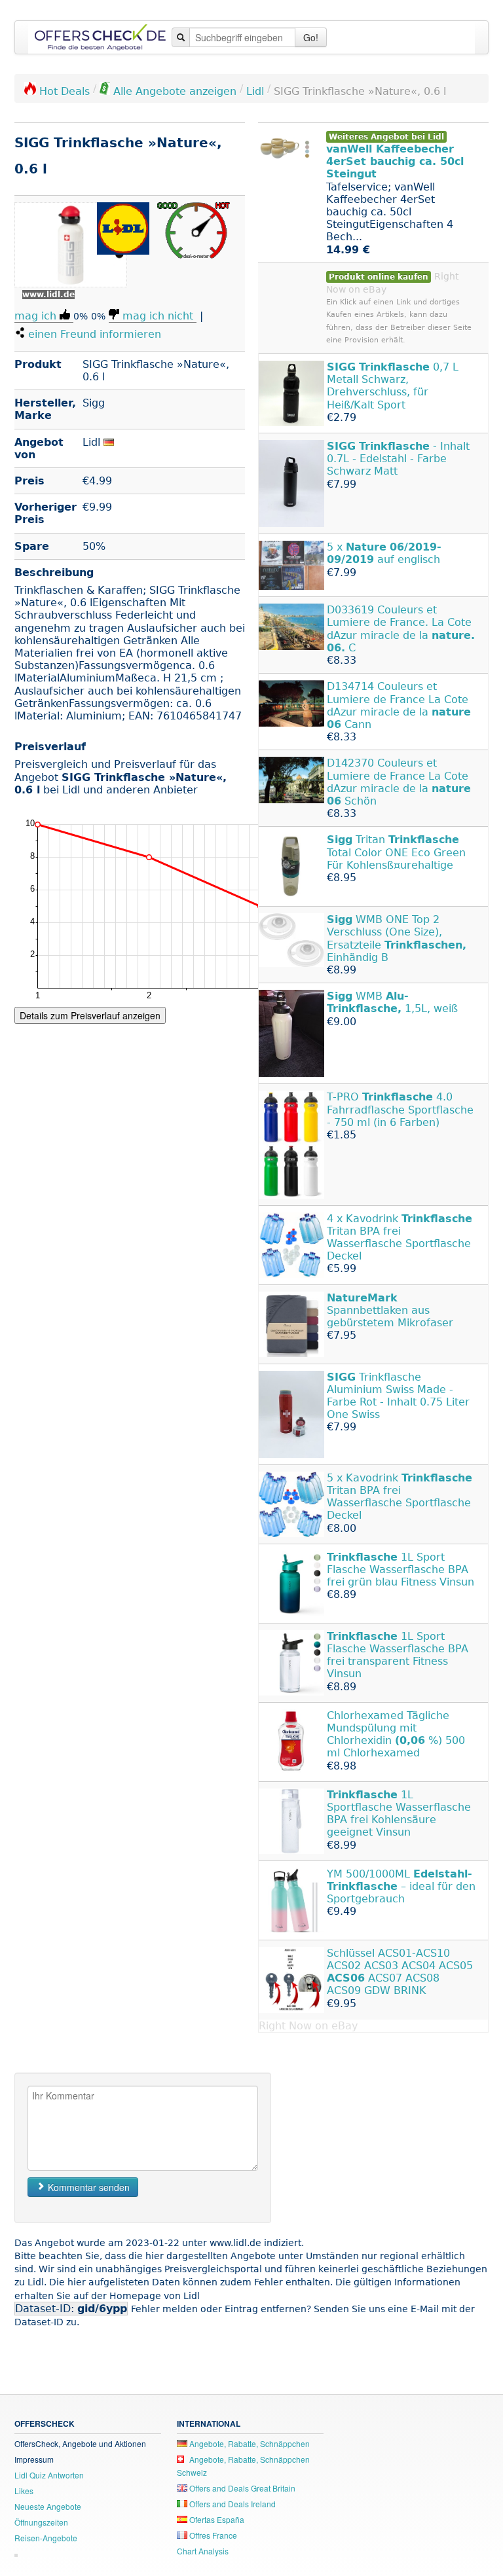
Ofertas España (216, 2519)
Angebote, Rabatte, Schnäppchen (249, 2443)
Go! (311, 37)
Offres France (212, 2535)
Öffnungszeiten (41, 2522)
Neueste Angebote (48, 2506)
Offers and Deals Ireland (232, 2504)
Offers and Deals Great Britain (241, 2488)
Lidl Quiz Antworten (49, 2475)
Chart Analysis (203, 2551)
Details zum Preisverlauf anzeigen (90, 1015)
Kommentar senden (87, 2187)
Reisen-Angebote (46, 2538)
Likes (24, 2491)
